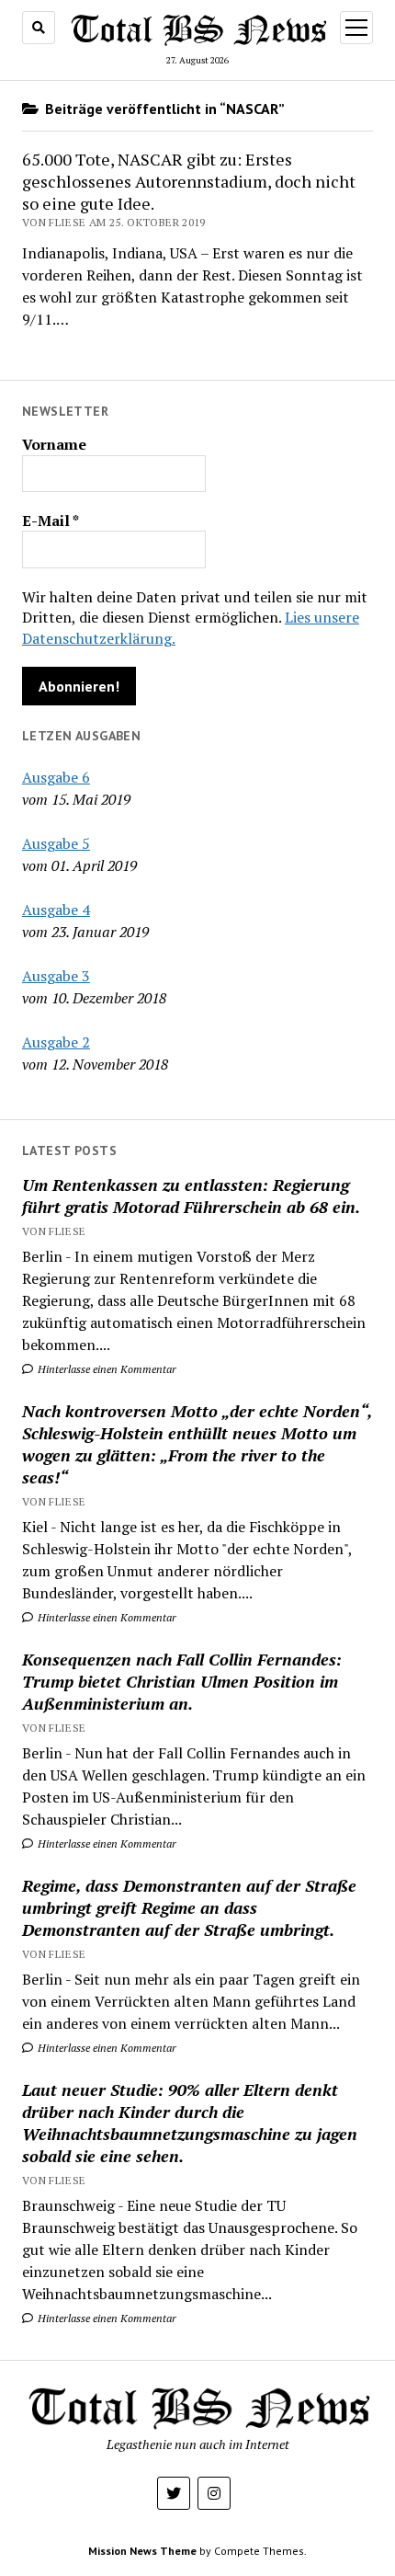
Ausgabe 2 (56, 1042)
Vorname (54, 444)
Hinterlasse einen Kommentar (106, 1369)
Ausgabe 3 (56, 976)
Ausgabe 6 (56, 777)
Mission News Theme (142, 2551)
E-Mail (51, 521)
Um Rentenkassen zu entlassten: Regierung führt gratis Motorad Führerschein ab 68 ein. (191, 1196)
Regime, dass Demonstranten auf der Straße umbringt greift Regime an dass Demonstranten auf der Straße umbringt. (189, 1907)
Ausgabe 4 (56, 910)
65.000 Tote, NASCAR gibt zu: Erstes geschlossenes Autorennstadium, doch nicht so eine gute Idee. (189, 181)
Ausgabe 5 (56, 843)
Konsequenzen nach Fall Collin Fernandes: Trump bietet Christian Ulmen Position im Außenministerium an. (182, 1681)
